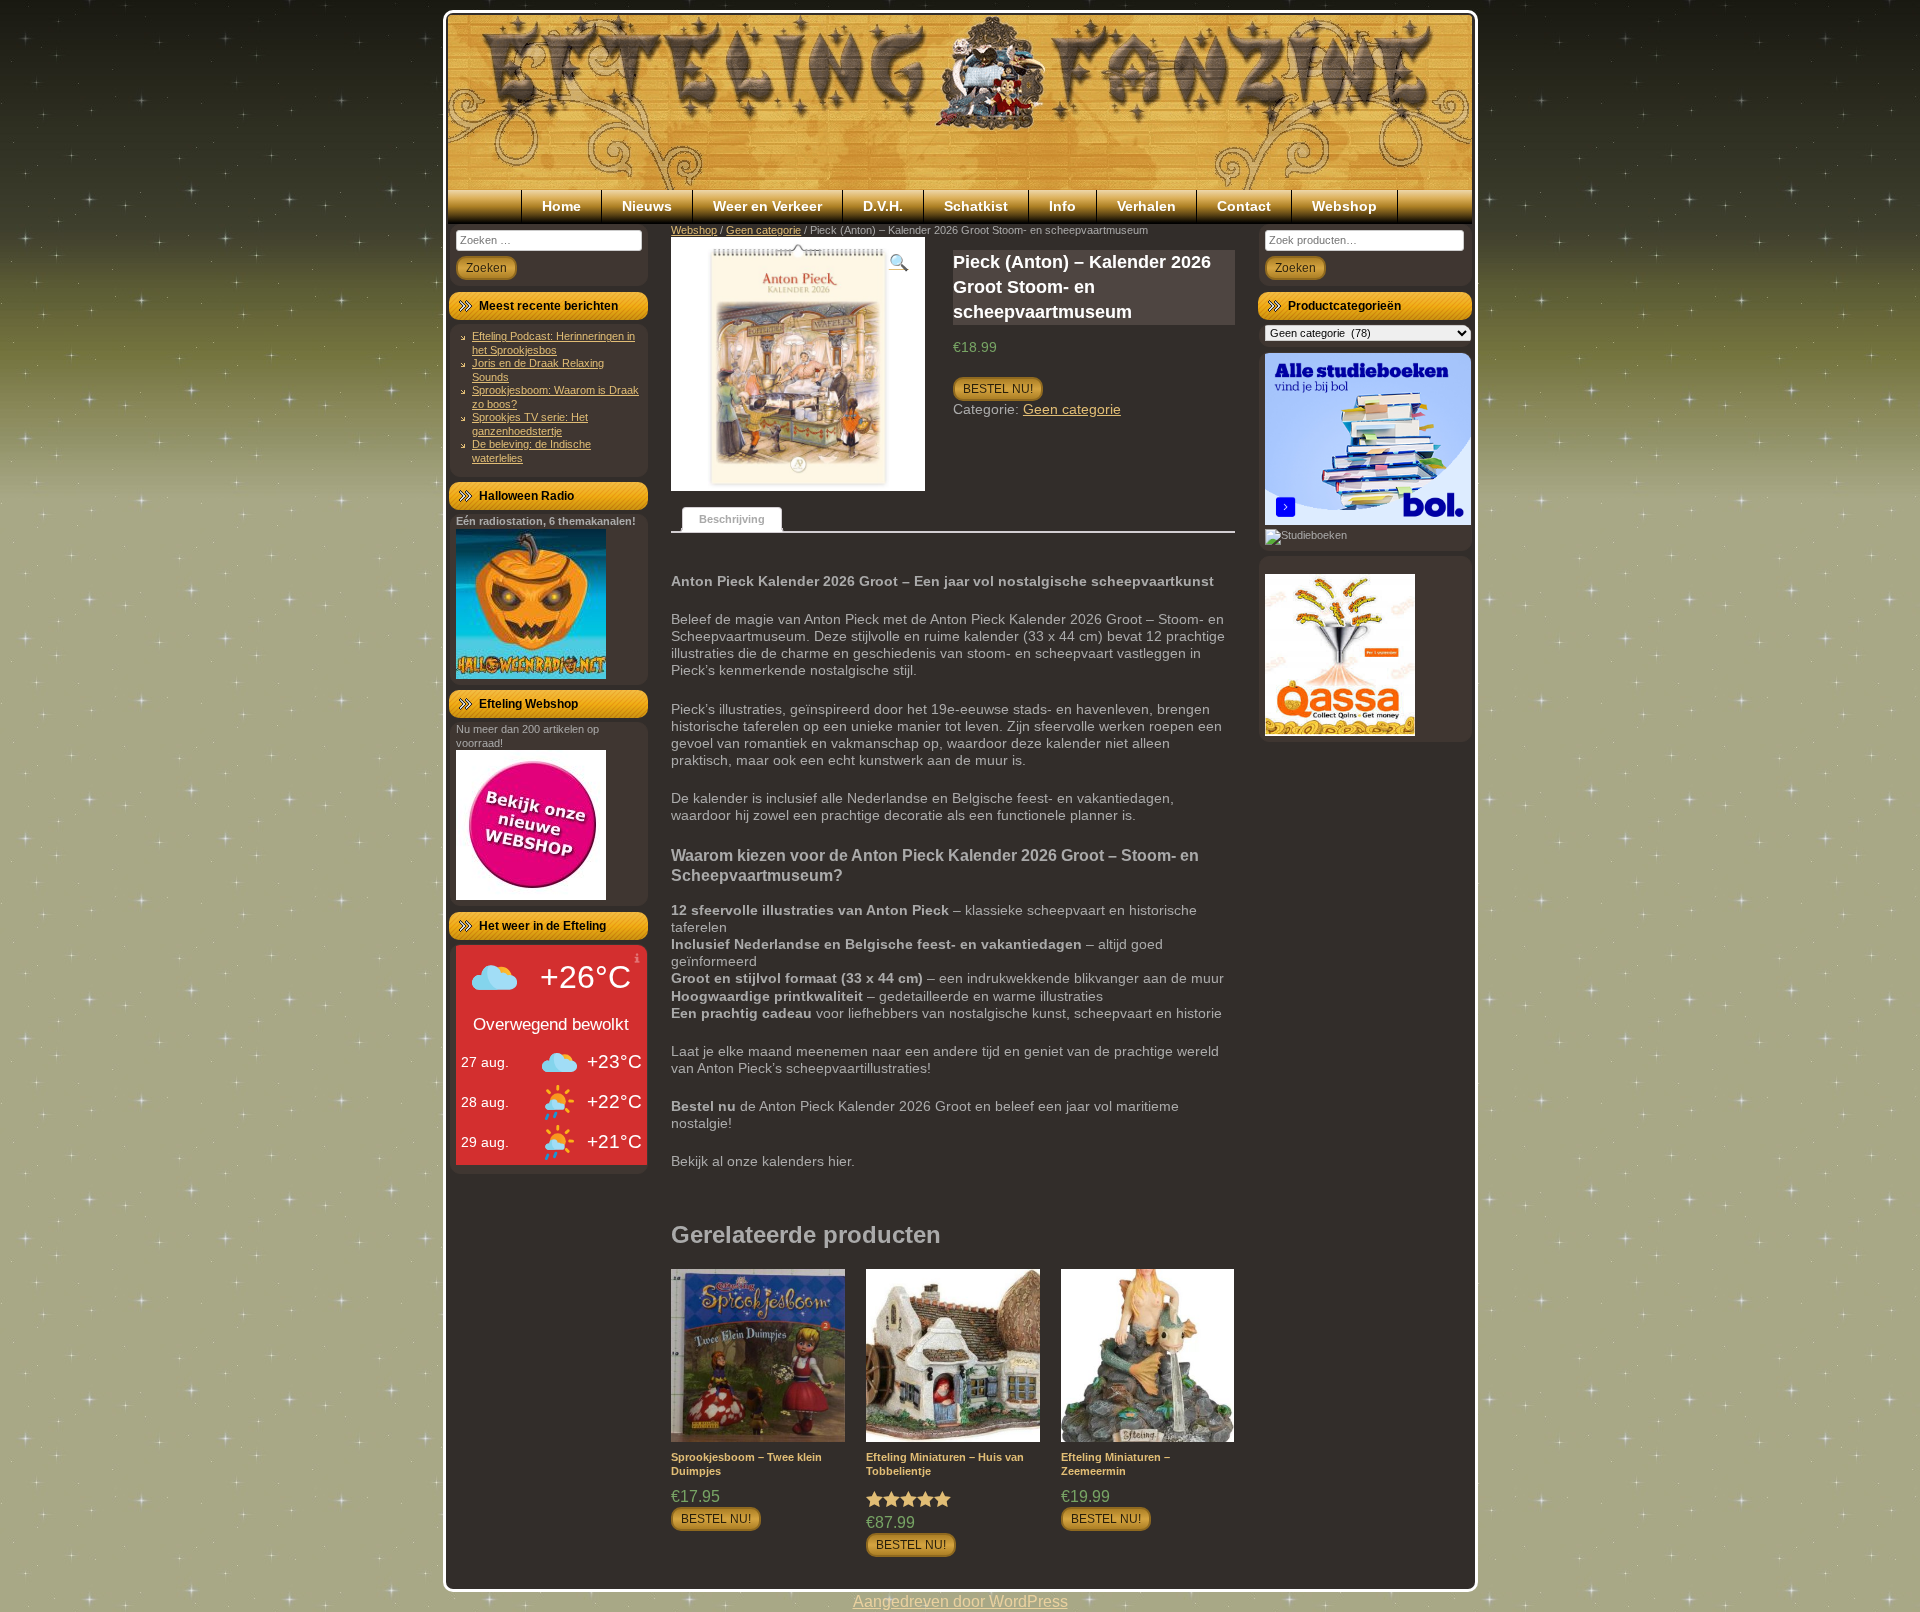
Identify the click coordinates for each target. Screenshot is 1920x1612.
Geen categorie (763, 230)
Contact (1244, 206)
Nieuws (647, 206)
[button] (899, 263)
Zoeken (1295, 268)
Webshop (1344, 206)
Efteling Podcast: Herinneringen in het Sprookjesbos (553, 342)
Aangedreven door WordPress (960, 1601)
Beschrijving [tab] (732, 519)
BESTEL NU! (998, 389)
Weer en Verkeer (767, 206)
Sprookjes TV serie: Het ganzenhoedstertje (530, 423)
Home (561, 206)
